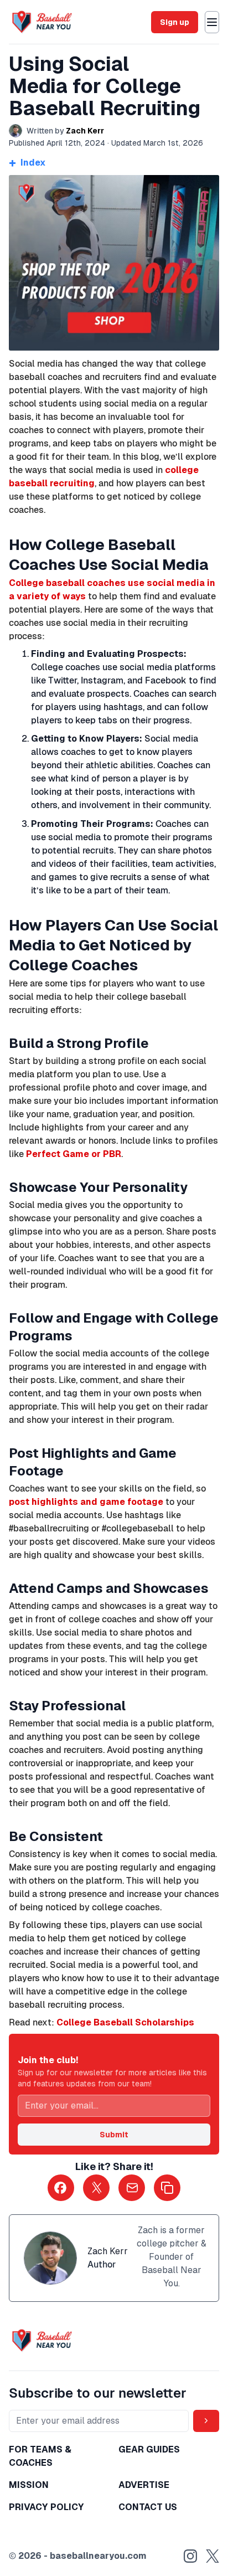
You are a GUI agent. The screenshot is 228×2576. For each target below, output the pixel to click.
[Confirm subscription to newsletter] (206, 2421)
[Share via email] (132, 2188)
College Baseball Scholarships (125, 2022)
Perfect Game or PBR (74, 1154)
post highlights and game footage (86, 1502)
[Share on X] (96, 2188)
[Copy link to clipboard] (167, 2188)
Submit (114, 2135)
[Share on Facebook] (61, 2188)
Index (27, 163)
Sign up (175, 22)
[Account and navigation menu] (212, 22)
